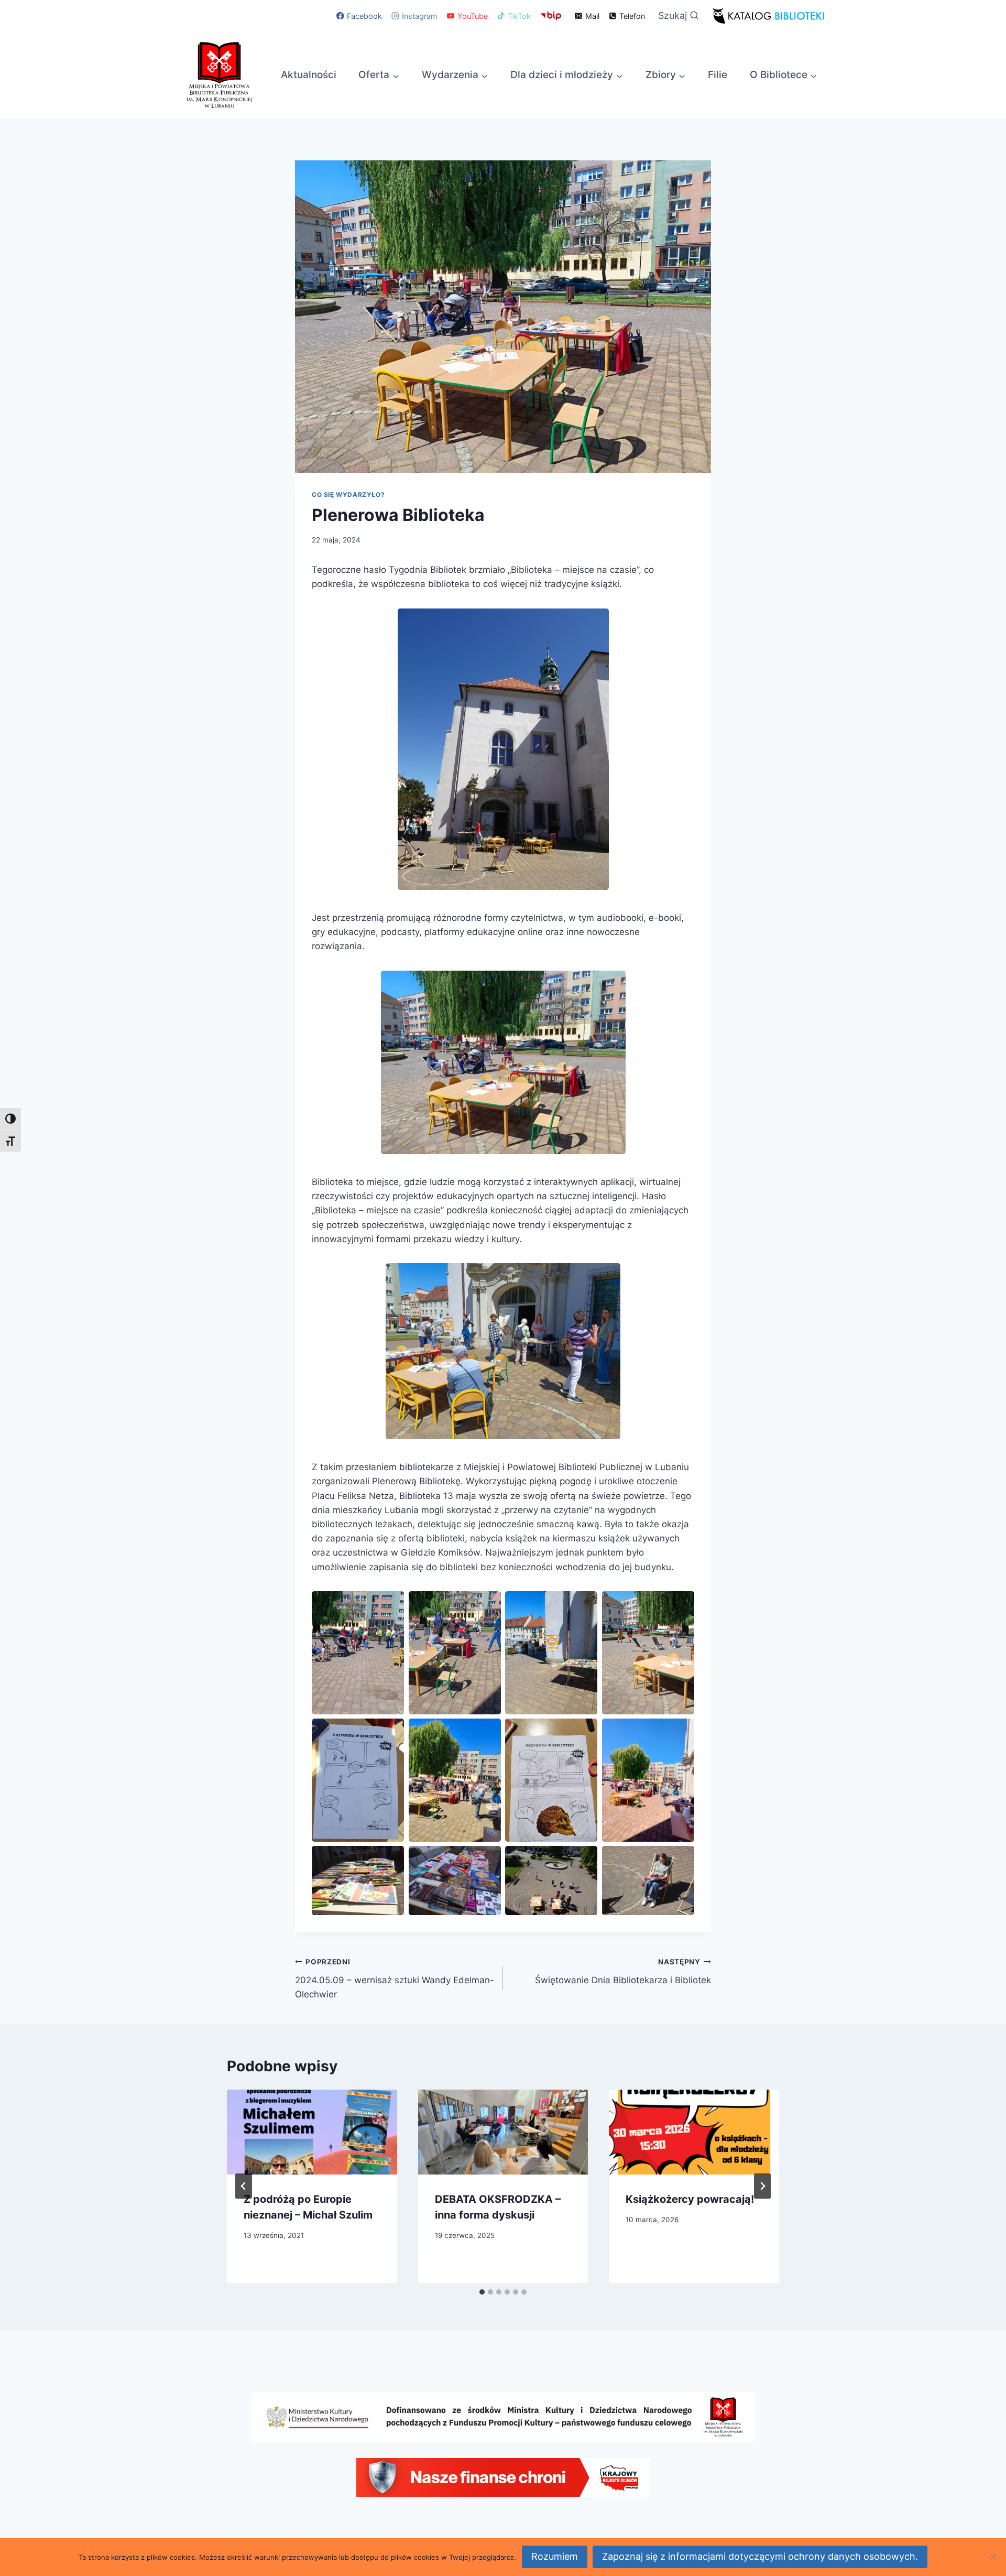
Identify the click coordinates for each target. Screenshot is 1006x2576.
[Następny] (762, 2186)
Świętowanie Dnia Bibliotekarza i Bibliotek (623, 1971)
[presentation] (312, 2132)
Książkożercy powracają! (690, 2199)
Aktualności (309, 75)
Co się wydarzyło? (348, 494)
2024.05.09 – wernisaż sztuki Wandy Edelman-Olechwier (395, 1979)
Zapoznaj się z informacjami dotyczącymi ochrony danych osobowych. (760, 2556)
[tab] (482, 2292)
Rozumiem (555, 2556)
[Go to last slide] (244, 2186)
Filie (718, 75)
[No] (993, 2557)
